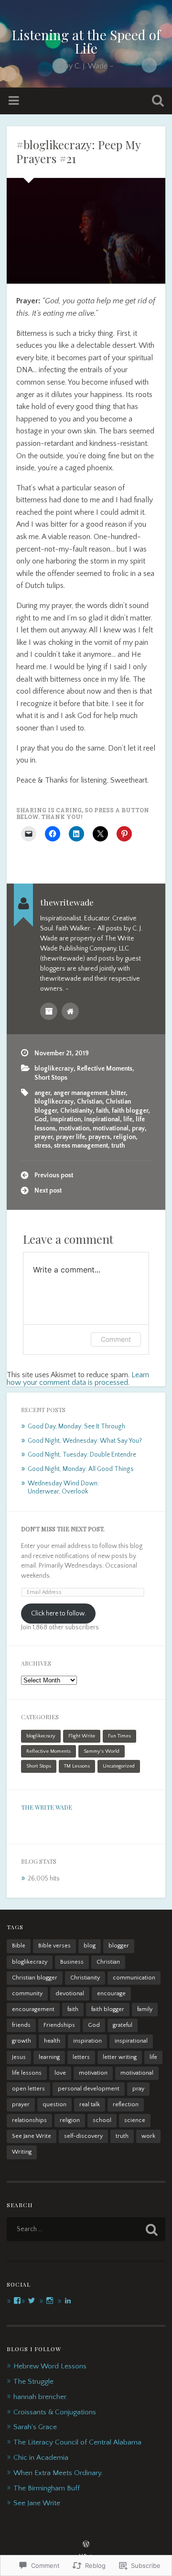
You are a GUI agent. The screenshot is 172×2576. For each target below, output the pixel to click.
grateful (123, 2025)
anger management (81, 1093)
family (145, 2009)
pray (138, 1128)
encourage (111, 1994)
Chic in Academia (41, 2458)
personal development (89, 2089)
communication (134, 1978)
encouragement (33, 2009)
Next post (48, 1191)
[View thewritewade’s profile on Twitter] (32, 2300)
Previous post (54, 1175)
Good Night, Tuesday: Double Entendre (82, 1455)
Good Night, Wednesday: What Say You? (85, 1441)
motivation (74, 1128)
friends (21, 2025)
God (41, 1119)
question (54, 2105)
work (148, 2136)
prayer (43, 1137)
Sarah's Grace (35, 2427)
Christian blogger (35, 1978)
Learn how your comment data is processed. (78, 1379)
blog (90, 1946)
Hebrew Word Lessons (50, 2366)
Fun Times (119, 1736)
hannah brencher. (41, 2397)
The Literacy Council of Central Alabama (77, 2442)
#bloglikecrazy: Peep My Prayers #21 (78, 151)
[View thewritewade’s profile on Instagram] (50, 2300)
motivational (111, 1128)
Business (72, 1962)
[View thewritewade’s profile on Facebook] (17, 2300)
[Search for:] (86, 2229)
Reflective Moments (105, 1069)
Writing (22, 2152)
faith (102, 1111)
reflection (126, 2105)
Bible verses (54, 1946)
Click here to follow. (59, 1614)
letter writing (120, 2057)
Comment (116, 1339)
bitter (118, 1093)
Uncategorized (119, 1766)
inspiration (65, 1119)
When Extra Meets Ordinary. (58, 2473)
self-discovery (83, 2136)
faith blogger (130, 1111)
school (102, 2120)
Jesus (19, 2057)
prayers (99, 1137)
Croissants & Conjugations (55, 2412)
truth (118, 1146)
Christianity (76, 1111)
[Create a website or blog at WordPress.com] (86, 2545)
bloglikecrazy (54, 1069)
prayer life (70, 1137)
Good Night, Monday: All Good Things (81, 1469)
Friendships (59, 2025)
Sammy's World (102, 1751)
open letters (28, 2089)
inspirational (102, 1119)
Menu (15, 101)
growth (21, 2041)
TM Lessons (77, 1766)
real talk (90, 2105)
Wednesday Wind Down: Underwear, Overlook (63, 1488)
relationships (29, 2120)
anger (42, 1093)
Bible (19, 1946)
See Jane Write (32, 2136)
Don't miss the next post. (63, 1529)
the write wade (47, 1807)
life (128, 1119)
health (52, 2041)
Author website (70, 1011)
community (27, 1994)
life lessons (27, 2073)
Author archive (49, 1011)
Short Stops (51, 1078)
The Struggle (33, 2382)
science (135, 2120)
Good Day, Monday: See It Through (76, 1426)
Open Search (156, 102)
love (60, 2073)
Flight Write (82, 1736)
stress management (81, 1146)
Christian (90, 1102)
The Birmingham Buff (47, 2488)
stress (43, 1146)
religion (124, 1137)
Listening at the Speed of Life (86, 41)
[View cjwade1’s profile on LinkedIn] (68, 2300)
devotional (70, 1994)
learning (49, 2057)
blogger (119, 1946)
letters (81, 2057)
